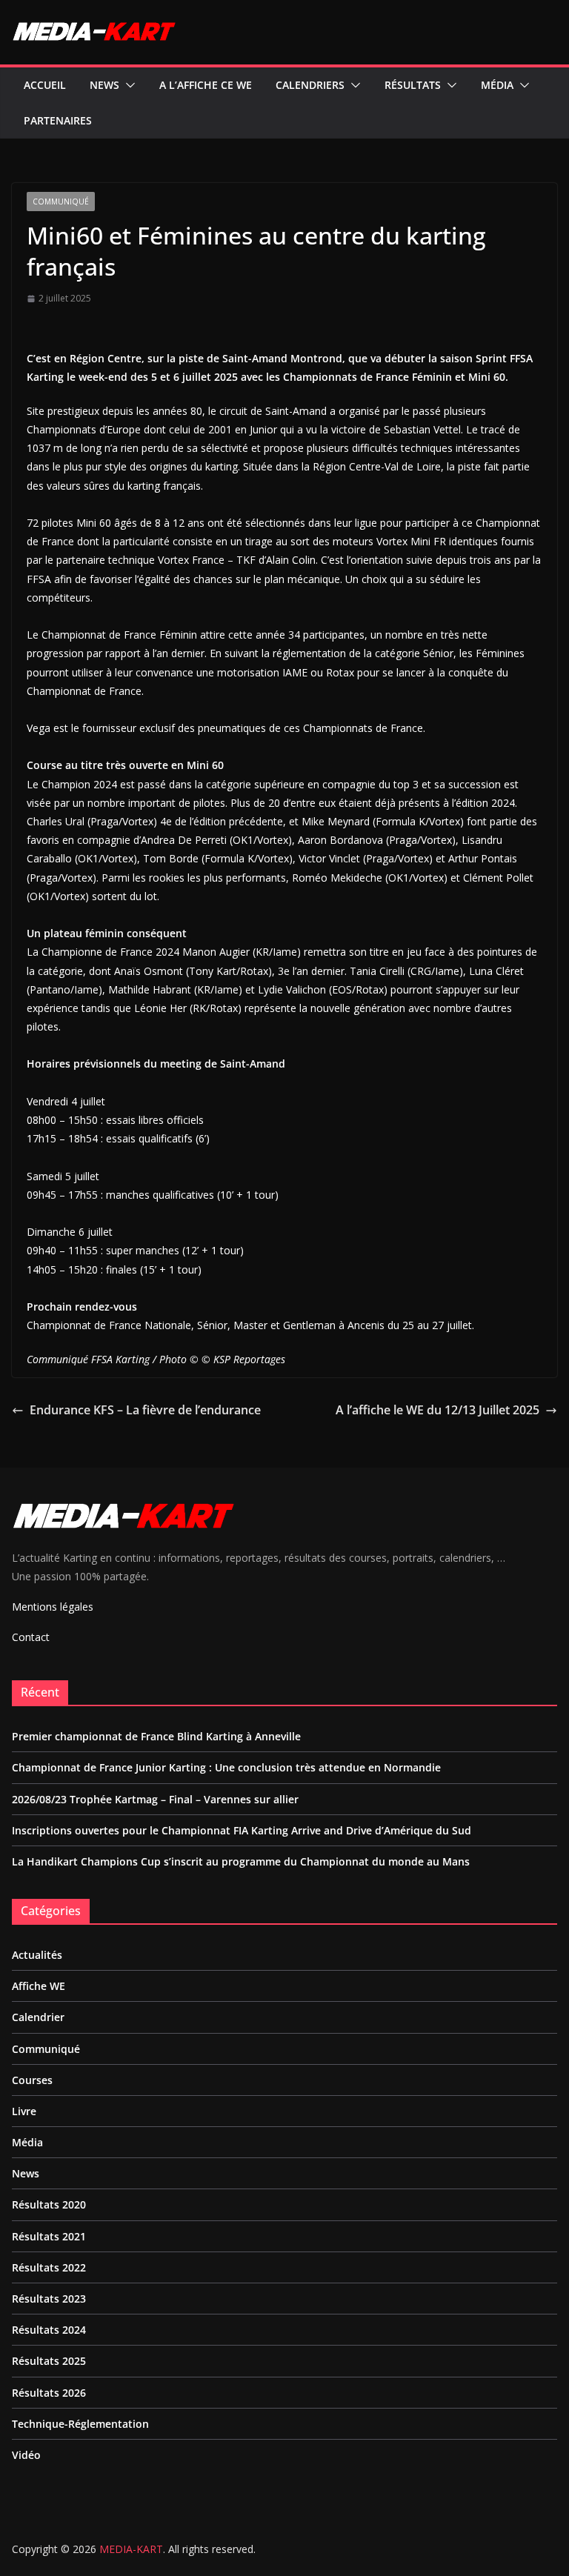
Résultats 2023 (49, 2299)
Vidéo (26, 2455)
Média (497, 85)
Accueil (45, 85)
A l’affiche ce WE (206, 85)
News (104, 85)
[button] (127, 85)
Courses (32, 2080)
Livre (24, 2111)
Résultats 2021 (49, 2236)
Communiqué (61, 202)
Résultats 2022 (49, 2267)
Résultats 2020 (49, 2204)
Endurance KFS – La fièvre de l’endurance (145, 1410)
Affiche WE (39, 1986)
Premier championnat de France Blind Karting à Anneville (156, 1736)
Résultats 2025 (49, 2361)
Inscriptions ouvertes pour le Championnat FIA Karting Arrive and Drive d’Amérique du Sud (242, 1830)
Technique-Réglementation (80, 2424)
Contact (31, 1637)
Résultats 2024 (49, 2330)
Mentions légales (53, 1607)
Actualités (37, 1955)
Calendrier (38, 2017)
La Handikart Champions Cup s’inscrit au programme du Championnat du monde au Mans (241, 1861)
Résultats (413, 85)
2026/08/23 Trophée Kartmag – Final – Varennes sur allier (155, 1799)
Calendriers (310, 85)
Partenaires (58, 120)
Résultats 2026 (49, 2393)
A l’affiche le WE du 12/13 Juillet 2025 (437, 1410)
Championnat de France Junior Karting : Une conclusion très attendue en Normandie (226, 1767)
